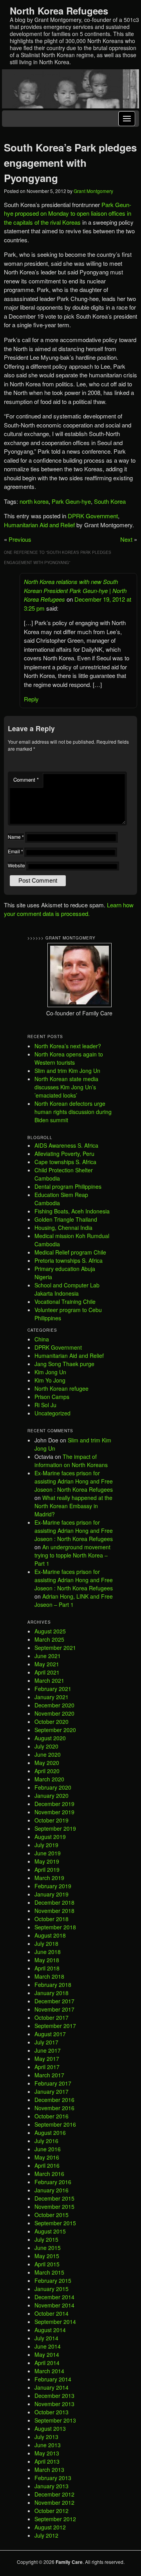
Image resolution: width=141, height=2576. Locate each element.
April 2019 (47, 1869)
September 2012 (55, 2519)
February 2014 (53, 2379)
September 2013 (55, 2420)
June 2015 (48, 2248)
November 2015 (54, 2206)
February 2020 (53, 1787)
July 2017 (46, 2042)
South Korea (110, 501)
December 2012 (54, 2494)
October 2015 (52, 2215)
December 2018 (54, 1902)
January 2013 (52, 2486)
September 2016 (55, 2124)
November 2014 (54, 2305)
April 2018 (47, 1968)
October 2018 (52, 1919)
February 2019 (53, 1886)
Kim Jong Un (50, 1372)
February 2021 (53, 1689)
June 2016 (48, 2149)
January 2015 (52, 2289)
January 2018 (52, 1993)
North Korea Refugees (59, 11)
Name (16, 837)
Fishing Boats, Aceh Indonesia (72, 1211)
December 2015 (54, 2198)
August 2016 (50, 2133)
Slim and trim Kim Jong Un (67, 1071)
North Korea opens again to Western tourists (69, 1058)
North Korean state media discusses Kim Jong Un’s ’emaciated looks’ (66, 1087)
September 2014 (55, 2322)
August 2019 (50, 1837)
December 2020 (54, 1705)
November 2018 (54, 1911)
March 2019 (49, 1878)
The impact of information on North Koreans (71, 1461)
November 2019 (54, 1812)
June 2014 (48, 2346)
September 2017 (55, 2026)
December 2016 (54, 2100)
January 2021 (52, 1697)
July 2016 (46, 2141)
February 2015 (53, 2280)
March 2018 (49, 1976)
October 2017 (52, 2017)
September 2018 (55, 1927)
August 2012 (50, 2527)
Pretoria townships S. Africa (69, 1260)
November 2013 (54, 2404)
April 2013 (47, 2461)
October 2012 (52, 2511)
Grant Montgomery (93, 191)
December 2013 (54, 2396)
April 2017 (47, 2067)
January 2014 (52, 2387)
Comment (26, 780)
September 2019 (55, 1828)
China (42, 1339)
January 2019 (52, 1894)
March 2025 (49, 1639)
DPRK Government (93, 516)
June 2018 (48, 1952)
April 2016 (47, 2165)
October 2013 (52, 2412)
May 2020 (47, 1763)
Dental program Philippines (68, 1186)
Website (16, 865)
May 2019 (47, 1861)
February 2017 (53, 2083)
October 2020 (52, 1722)
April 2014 (47, 2363)
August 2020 (50, 1738)
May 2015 (47, 2256)
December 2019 (54, 1804)
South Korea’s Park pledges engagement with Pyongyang (70, 163)
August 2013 (50, 2428)
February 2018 (53, 1985)
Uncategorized (52, 1413)
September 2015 (55, 2223)
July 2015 (46, 2239)
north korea (34, 501)
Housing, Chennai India (63, 1228)
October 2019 (52, 1820)
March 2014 (49, 2371)
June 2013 (48, 2445)
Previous (20, 539)
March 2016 (49, 2174)
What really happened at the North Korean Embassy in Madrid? (73, 1506)
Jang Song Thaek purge (64, 1364)
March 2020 (49, 1779)
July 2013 (46, 2437)
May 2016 (47, 2157)
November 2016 (54, 2108)
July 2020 (46, 1746)
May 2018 (47, 1960)
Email (15, 851)
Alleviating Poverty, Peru (64, 1154)
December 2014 (54, 2297)
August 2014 (50, 2330)
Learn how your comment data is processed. (69, 909)
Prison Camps (52, 1397)
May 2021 (47, 1664)
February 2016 (53, 2182)
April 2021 (47, 1672)
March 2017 (49, 2075)
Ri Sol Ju (45, 1405)
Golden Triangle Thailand (66, 1219)
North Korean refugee (61, 1388)
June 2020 (48, 1754)
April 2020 (47, 1771)
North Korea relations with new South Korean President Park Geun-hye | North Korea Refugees (75, 590)
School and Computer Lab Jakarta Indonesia (67, 1289)
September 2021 (55, 1648)
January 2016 (52, 2190)
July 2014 (46, 2338)
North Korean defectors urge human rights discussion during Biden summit (73, 1112)
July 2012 (46, 2535)
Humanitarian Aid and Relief (39, 525)
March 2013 (49, 2470)
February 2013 (53, 2478)
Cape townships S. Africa (65, 1162)
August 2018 (50, 1935)
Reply (31, 699)
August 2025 (50, 1631)
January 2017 (52, 2091)
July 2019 (46, 1845)
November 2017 (54, 2009)
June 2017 (48, 2050)
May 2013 (47, 2453)
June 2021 (48, 1656)
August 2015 (50, 2231)
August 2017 (50, 2034)
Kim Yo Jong (50, 1380)
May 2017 (47, 2059)
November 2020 (54, 1713)
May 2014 (47, 2354)
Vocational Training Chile (65, 1302)
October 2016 (52, 2116)
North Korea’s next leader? (68, 1046)
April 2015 (47, 2264)
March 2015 (49, 2272)
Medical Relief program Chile (70, 1252)
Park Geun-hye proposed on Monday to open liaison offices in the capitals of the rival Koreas (68, 213)
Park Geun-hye (71, 501)
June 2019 (48, 1853)
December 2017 (54, 2001)
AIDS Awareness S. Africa (66, 1145)
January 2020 (52, 1795)
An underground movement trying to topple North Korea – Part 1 (72, 1555)
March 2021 (49, 1680)
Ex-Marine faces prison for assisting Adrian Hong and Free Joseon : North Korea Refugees (74, 1481)
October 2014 (52, 2313)
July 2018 (46, 1943)
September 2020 (55, 1730)
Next (126, 539)
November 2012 (54, 2502)
